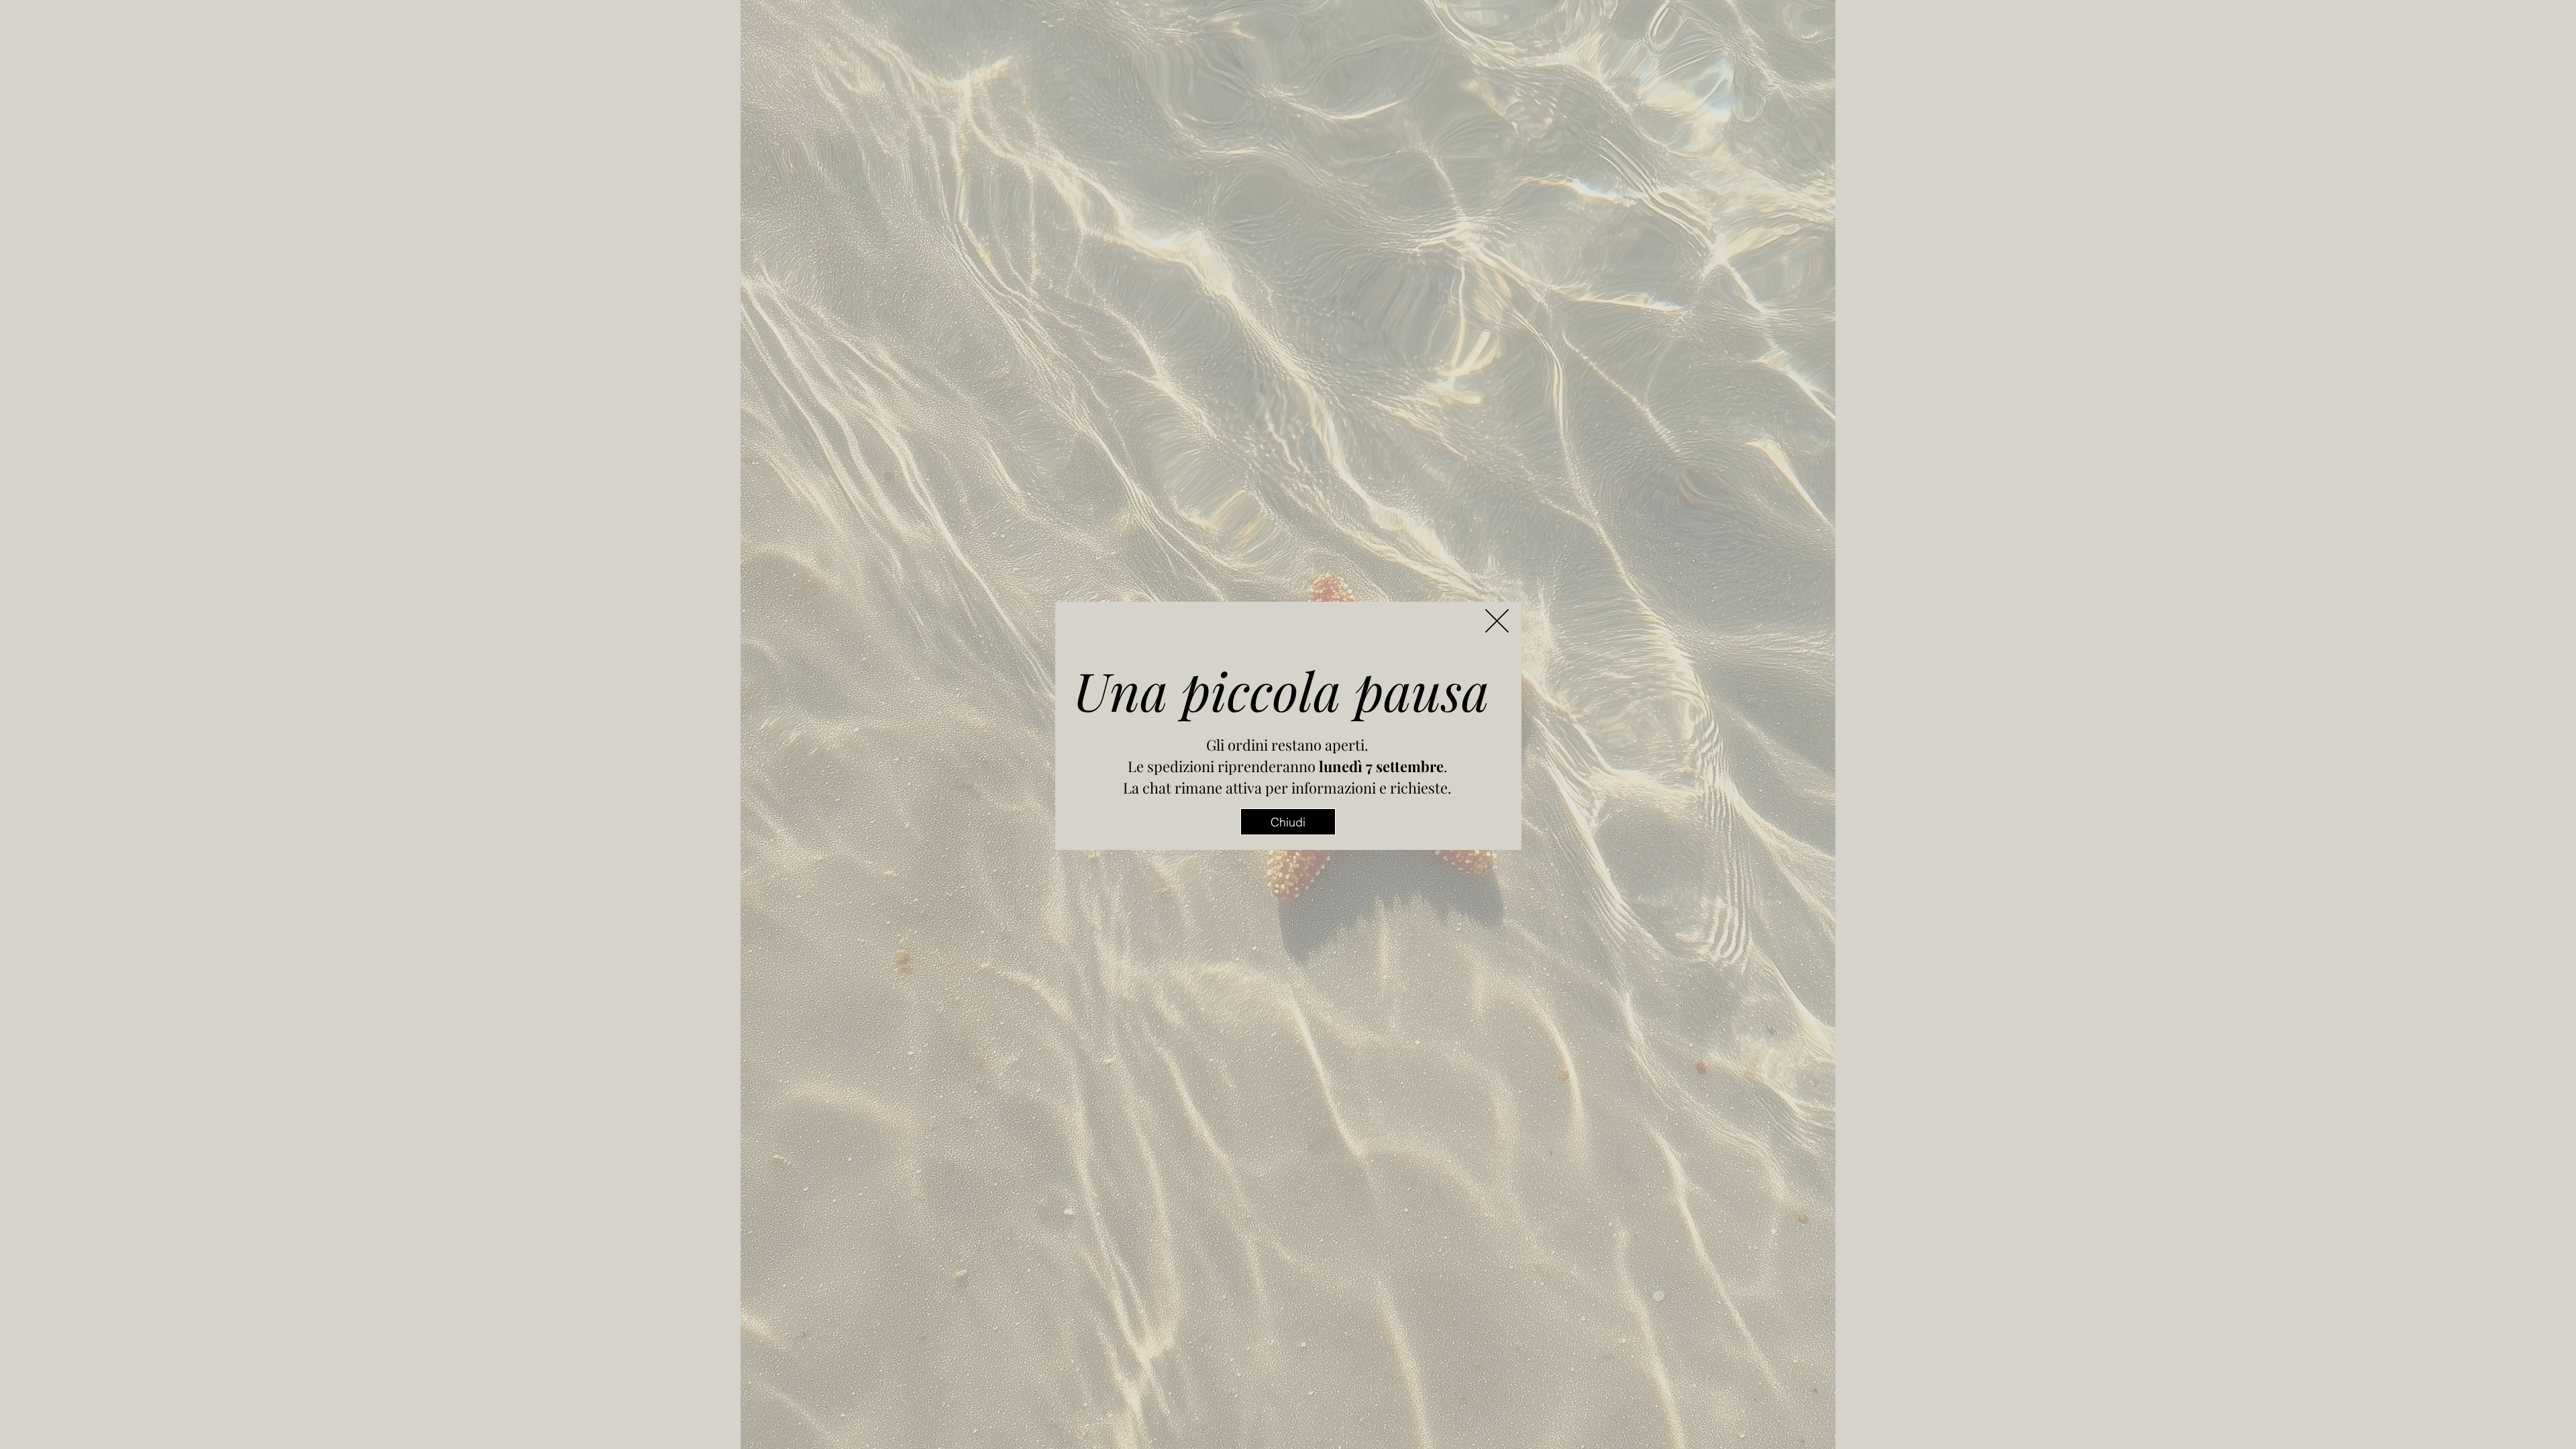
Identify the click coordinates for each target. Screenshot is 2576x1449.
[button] (1497, 621)
